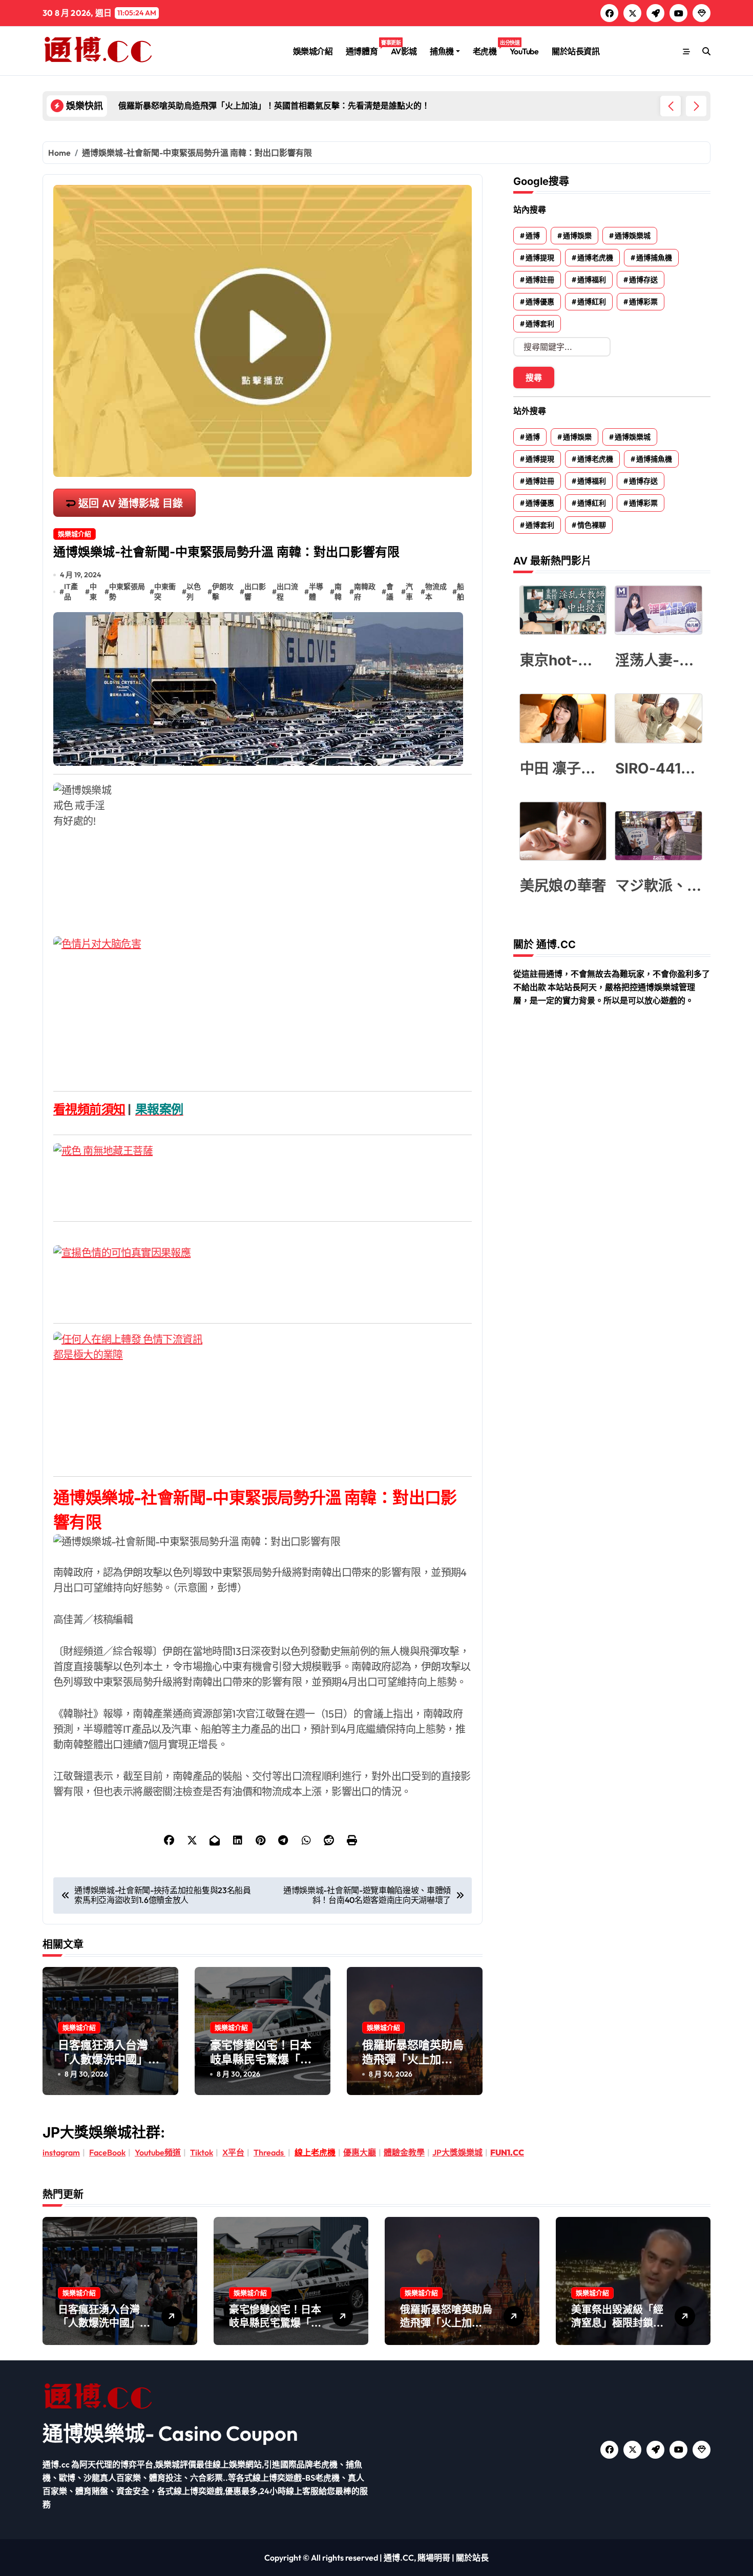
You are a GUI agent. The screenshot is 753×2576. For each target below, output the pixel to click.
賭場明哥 (434, 2558)
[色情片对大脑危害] (263, 1006)
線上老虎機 (315, 2152)
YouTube (524, 51)
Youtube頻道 (158, 2152)
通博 (533, 236)
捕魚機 (442, 51)
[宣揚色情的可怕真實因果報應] (263, 1276)
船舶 (461, 592)
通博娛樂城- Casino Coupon (170, 2433)
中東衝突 (165, 592)
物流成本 (436, 592)
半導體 (316, 592)
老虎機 (488, 48)
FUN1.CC (507, 2152)
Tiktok (202, 2152)
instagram (61, 2152)
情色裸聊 (592, 525)
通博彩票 (643, 302)
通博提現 (540, 258)
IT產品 (71, 592)
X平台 (233, 2152)
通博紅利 (592, 302)
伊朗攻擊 (223, 592)
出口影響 (255, 592)
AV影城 (404, 51)
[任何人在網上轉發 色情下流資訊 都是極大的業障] (263, 1396)
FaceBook (107, 2152)
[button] (696, 106)
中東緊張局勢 (127, 592)
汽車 (409, 592)
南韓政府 (365, 592)
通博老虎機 (595, 258)
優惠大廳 (360, 2152)
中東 (93, 592)
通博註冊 (540, 280)
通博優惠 (540, 302)
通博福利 (592, 280)
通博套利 (540, 324)
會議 (390, 592)
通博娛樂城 (633, 236)
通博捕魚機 (654, 258)
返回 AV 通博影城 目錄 (131, 504)
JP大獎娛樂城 (457, 2152)
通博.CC (399, 2558)
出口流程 (287, 592)
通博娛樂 (577, 236)
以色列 (194, 592)
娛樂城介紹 (313, 51)
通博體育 (365, 48)
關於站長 (472, 2558)
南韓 (338, 592)
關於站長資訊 (576, 51)
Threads (269, 2152)
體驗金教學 (404, 2152)
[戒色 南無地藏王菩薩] (263, 1174)
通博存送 (643, 280)
